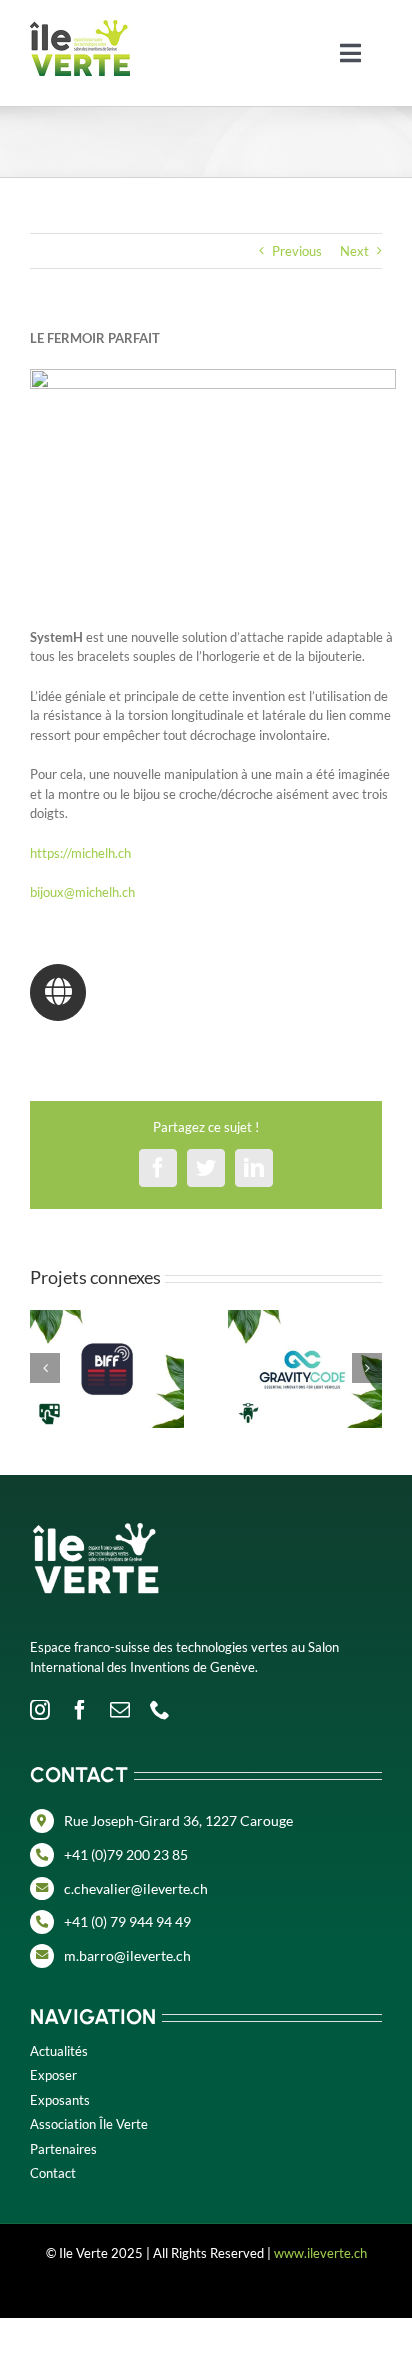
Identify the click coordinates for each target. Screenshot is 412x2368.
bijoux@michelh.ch (82, 892)
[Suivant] (367, 1368)
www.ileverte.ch (320, 2253)
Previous (297, 251)
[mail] (120, 1710)
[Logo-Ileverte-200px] (80, 26)
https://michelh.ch (80, 853)
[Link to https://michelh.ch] (58, 992)
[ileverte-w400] (95, 1501)
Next (354, 251)
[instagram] (40, 1710)
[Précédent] (45, 1368)
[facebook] (80, 1710)
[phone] (160, 1710)
